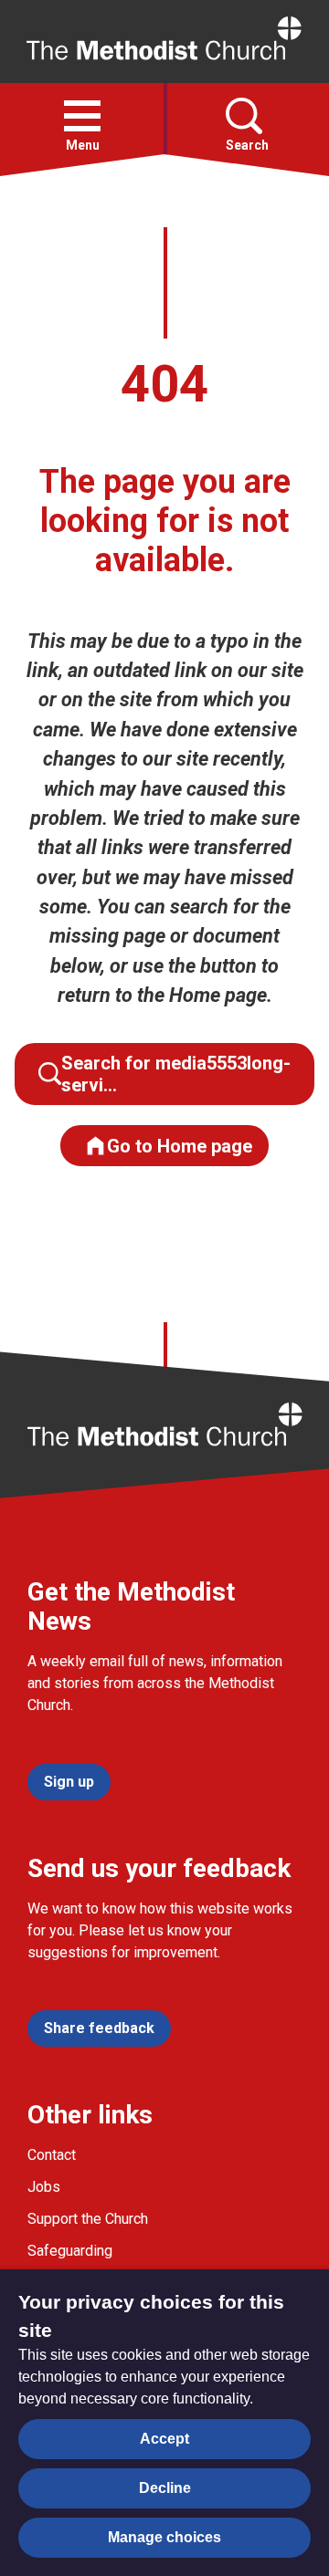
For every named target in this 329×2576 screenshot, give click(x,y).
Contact (52, 2155)
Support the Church (88, 2219)
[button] (82, 116)
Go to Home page (180, 1146)
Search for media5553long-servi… (176, 1074)
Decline (165, 2488)
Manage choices (164, 2537)
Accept (164, 2439)
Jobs (44, 2187)
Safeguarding (70, 2251)
